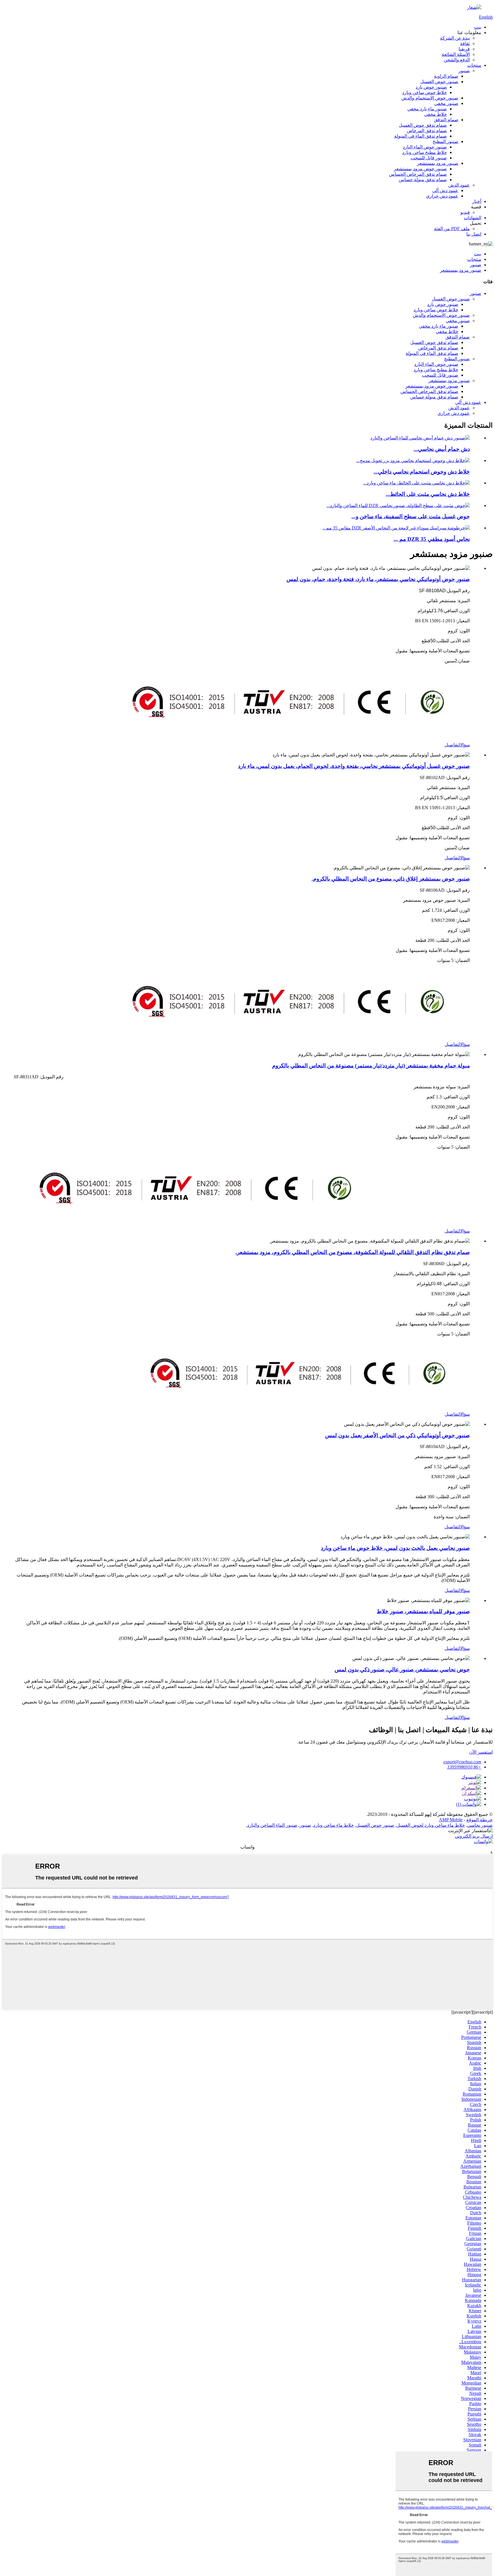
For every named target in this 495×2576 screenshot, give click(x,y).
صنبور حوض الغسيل (439, 82)
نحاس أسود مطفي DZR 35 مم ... (432, 539)
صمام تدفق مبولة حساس (423, 180)
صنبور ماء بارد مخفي (427, 109)
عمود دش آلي (445, 190)
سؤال (465, 745)
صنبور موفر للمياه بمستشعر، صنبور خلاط (423, 1611)
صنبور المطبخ (445, 141)
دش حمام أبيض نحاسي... (442, 449)
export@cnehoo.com (462, 1762)
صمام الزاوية (446, 76)
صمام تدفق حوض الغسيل (423, 125)
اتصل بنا (474, 234)
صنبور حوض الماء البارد (425, 147)
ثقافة (465, 43)
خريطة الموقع (480, 1820)
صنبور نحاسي (480, 1825)
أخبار (477, 201)
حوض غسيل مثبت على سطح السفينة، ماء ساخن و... (411, 516)
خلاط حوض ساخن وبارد (425, 92)
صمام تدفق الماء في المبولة (421, 136)
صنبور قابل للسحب (429, 158)
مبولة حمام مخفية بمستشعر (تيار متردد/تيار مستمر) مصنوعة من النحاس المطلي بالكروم (371, 1066)
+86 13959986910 (464, 1767)
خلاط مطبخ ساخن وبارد (425, 152)
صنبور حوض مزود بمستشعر (420, 169)
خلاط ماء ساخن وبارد (334, 1825)
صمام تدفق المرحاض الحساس (418, 174)
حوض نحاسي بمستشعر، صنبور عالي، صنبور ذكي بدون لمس (402, 1670)
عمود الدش (459, 185)
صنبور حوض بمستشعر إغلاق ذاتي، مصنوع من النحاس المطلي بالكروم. (391, 879)
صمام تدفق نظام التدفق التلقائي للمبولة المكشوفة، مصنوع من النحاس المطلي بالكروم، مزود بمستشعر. (353, 1252)
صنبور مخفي (446, 103)
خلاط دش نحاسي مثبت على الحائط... (428, 494)
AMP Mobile (451, 1820)
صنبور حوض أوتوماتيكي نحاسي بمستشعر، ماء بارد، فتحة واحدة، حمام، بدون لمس (378, 579)
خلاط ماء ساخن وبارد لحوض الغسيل (431, 1825)
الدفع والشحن (457, 60)
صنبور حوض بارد (431, 87)
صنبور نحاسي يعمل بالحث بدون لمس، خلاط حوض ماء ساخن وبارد (395, 1548)
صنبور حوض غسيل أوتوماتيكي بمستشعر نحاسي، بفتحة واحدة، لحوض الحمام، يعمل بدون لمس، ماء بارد (354, 766)
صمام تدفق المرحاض (427, 131)
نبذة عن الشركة (455, 38)
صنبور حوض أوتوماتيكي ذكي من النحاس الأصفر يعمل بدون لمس (397, 1435)
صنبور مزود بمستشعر (438, 163)
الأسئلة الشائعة (456, 54)
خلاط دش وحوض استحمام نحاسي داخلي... (422, 472)
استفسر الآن (481, 1752)
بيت (478, 27)
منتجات (474, 65)
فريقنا (464, 49)
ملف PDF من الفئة (452, 229)
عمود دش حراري (442, 196)
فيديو (465, 212)
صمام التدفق (446, 120)
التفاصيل (452, 745)
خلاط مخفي (436, 114)
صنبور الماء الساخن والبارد (272, 1825)
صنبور (464, 71)
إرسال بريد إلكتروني (474, 1836)
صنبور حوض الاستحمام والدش (430, 98)
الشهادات (473, 218)
